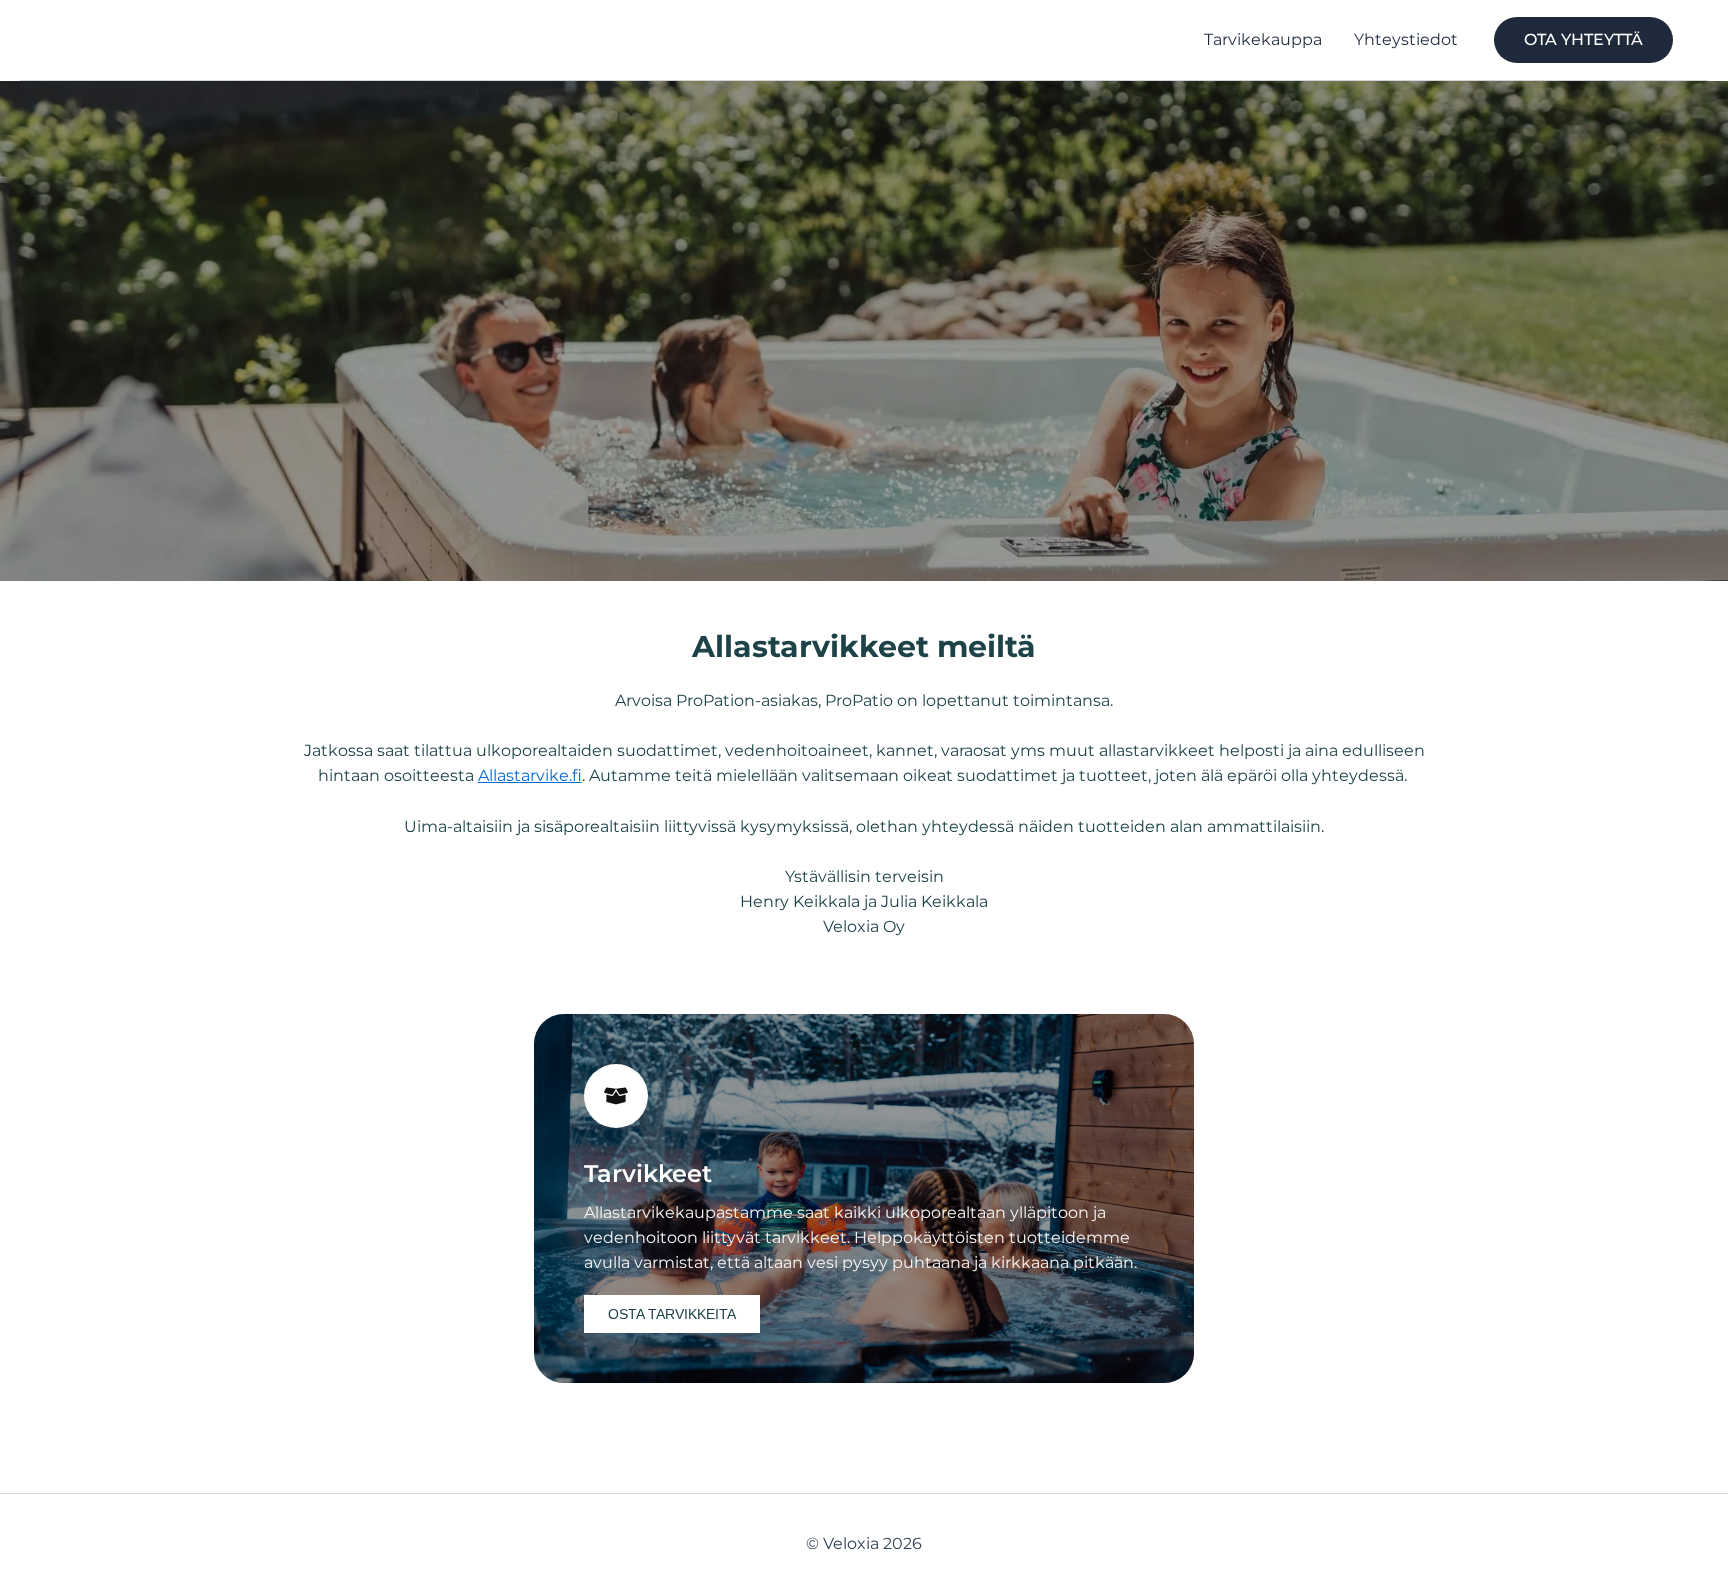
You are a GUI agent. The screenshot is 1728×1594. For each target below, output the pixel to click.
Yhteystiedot (1406, 39)
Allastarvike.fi (530, 775)
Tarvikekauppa (1263, 39)
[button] (1583, 40)
